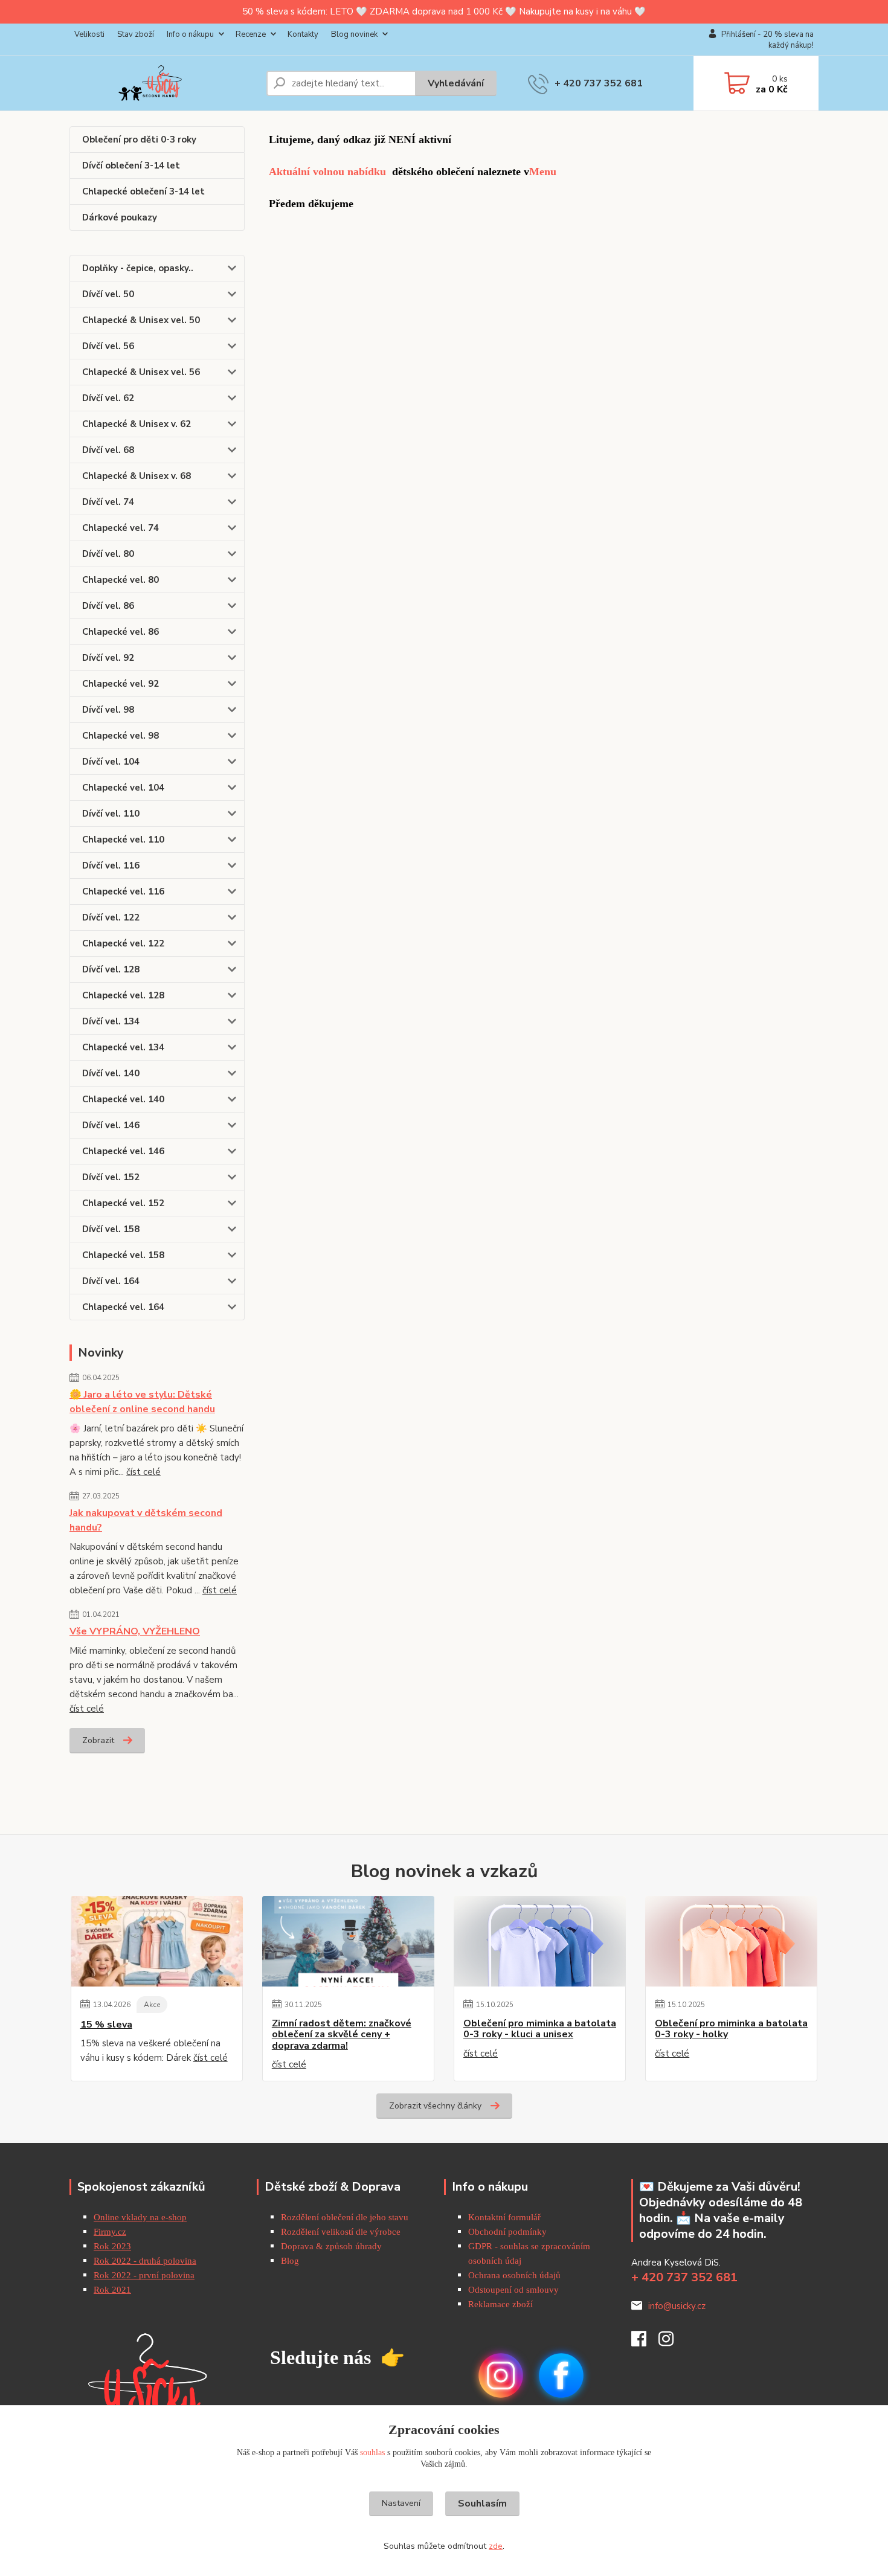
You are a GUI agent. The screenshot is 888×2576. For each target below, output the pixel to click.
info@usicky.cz (677, 2306)
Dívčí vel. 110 (111, 814)
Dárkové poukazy (120, 217)
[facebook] (561, 2375)
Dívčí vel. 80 (108, 554)
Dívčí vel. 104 (111, 762)
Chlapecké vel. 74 (121, 528)
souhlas (372, 2452)
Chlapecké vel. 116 (123, 891)
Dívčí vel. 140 (111, 1073)
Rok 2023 (112, 2246)
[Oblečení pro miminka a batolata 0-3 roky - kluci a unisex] (540, 1941)
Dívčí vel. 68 (108, 450)
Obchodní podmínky (507, 2232)
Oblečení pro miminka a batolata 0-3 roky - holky (731, 2029)
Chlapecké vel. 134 (123, 1047)
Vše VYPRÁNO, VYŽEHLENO (135, 1631)
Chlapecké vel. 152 (123, 1203)
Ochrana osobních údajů (514, 2275)
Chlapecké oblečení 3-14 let (143, 191)
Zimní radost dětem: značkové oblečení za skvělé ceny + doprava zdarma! (342, 2035)
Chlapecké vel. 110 (123, 840)
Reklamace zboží (500, 2304)
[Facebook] (645, 2342)
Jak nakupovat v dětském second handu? (146, 1520)
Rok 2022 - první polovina (144, 2275)
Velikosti (89, 34)
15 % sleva (106, 2025)
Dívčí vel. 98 (108, 710)
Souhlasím (482, 2504)
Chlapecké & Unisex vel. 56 (141, 372)
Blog (290, 2261)
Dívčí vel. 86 (108, 606)
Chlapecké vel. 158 (123, 1255)
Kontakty (303, 34)
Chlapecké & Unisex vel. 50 (141, 320)
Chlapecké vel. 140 (123, 1099)
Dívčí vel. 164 (111, 1281)
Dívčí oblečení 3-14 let (131, 165)
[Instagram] (672, 2342)
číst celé (143, 1472)
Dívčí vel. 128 (111, 969)
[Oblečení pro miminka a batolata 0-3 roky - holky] (731, 1941)
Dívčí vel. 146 (111, 1125)
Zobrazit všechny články (435, 2106)
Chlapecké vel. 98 (121, 736)
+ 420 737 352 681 (599, 83)
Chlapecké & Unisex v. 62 (137, 424)
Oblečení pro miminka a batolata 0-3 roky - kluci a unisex (540, 2029)
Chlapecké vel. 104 (123, 788)
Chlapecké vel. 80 (121, 580)
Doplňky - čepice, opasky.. (138, 268)
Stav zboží (136, 34)
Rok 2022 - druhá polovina (145, 2261)
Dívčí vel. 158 (111, 1229)
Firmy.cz (110, 2232)
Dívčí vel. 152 (111, 1177)
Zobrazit (98, 1740)
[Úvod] (163, 83)
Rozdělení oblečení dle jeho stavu (345, 2217)
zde (496, 2546)
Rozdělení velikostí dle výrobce (341, 2232)
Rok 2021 (112, 2290)
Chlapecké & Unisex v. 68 (137, 476)
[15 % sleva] (157, 1941)
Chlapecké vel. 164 (123, 1307)
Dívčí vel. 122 (111, 917)
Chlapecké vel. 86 (121, 632)
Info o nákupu (190, 34)
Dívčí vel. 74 (108, 502)
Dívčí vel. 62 (108, 398)
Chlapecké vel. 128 (123, 995)
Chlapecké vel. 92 (121, 684)
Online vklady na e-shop (140, 2217)
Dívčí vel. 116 (111, 866)
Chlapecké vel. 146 (123, 1151)
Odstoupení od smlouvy (513, 2290)
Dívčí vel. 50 (108, 294)
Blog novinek (354, 34)
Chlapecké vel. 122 (123, 943)
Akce (152, 2005)
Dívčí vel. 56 (108, 346)
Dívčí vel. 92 (108, 658)
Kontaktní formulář (504, 2217)
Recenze (251, 34)
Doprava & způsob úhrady (333, 2246)
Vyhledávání (456, 83)
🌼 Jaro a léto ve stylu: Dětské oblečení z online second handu (142, 1402)
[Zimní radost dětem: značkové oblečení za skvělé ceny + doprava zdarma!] (348, 1941)
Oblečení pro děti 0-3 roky (139, 140)
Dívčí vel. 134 (111, 1021)
